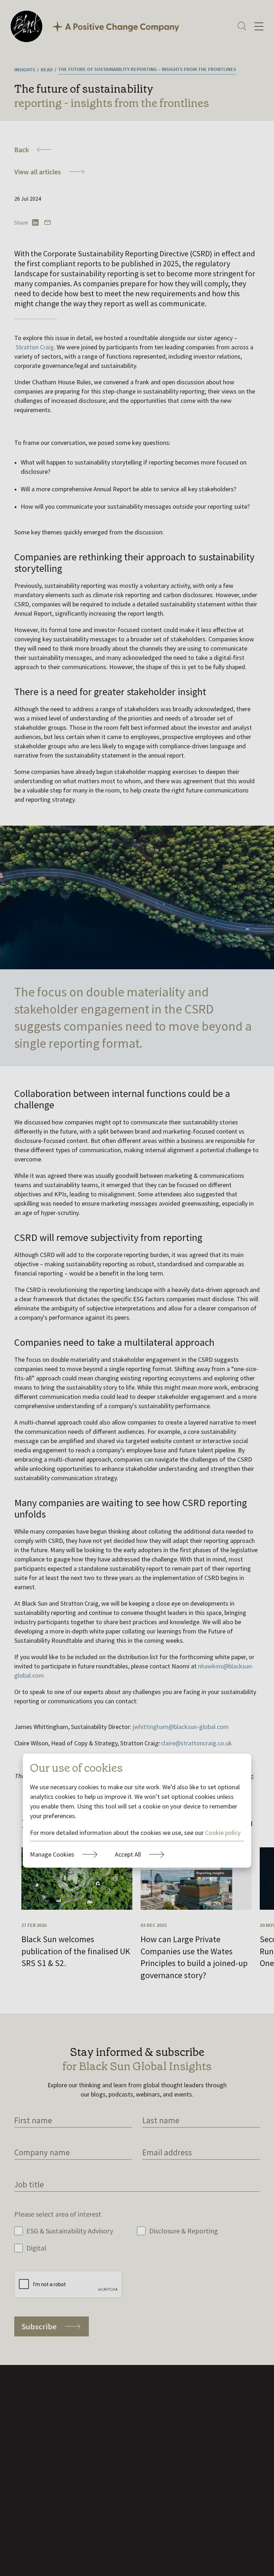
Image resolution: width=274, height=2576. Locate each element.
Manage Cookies (52, 1854)
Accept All (128, 1854)
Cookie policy (223, 1833)
